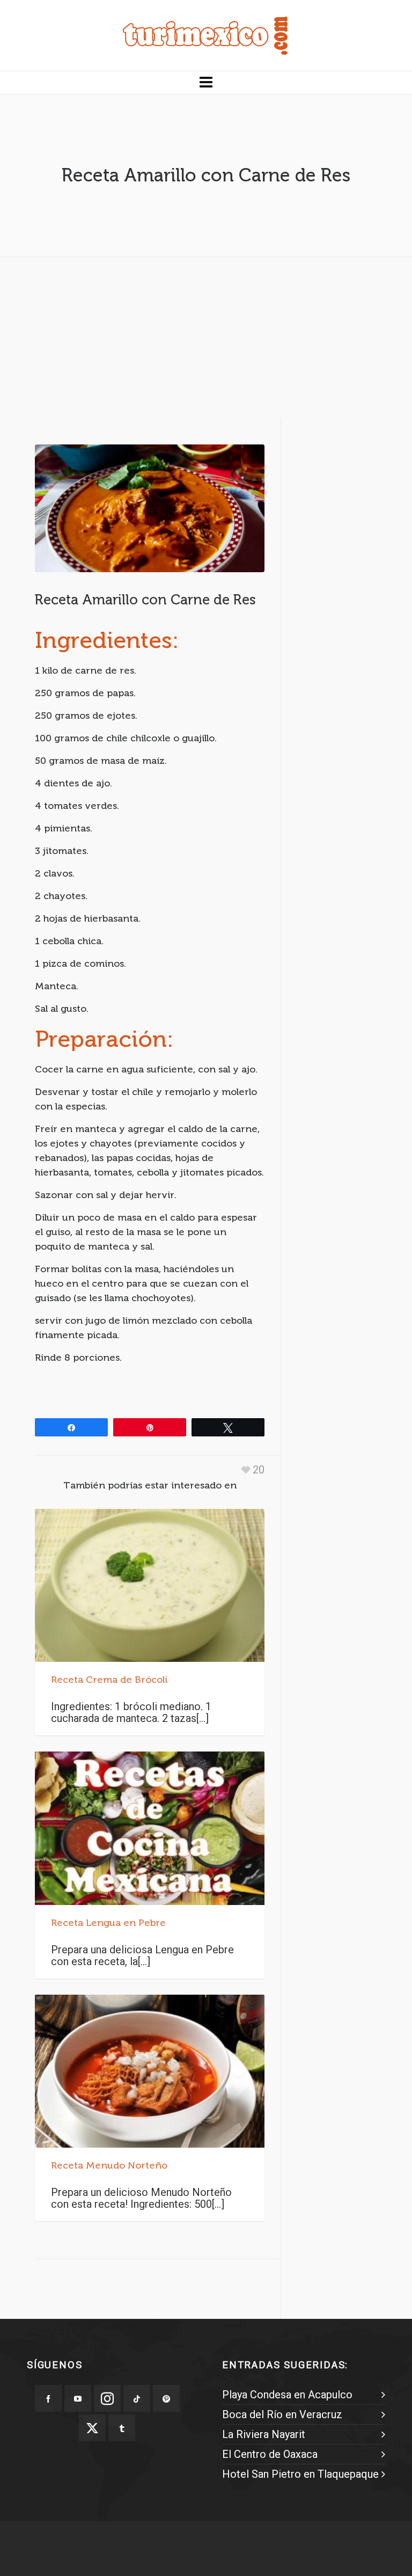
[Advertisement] (206, 340)
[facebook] (48, 2398)
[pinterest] (166, 2398)
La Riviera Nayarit (264, 2434)
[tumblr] (122, 2428)
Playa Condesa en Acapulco (287, 2395)
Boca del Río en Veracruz (282, 2414)
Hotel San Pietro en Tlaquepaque (300, 2474)
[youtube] (78, 2398)
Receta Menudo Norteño (109, 2165)
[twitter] (92, 2428)
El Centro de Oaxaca (270, 2454)
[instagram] (107, 2398)
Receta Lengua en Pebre (108, 1923)
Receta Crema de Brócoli (109, 1680)
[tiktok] (137, 2398)
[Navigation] (206, 83)
